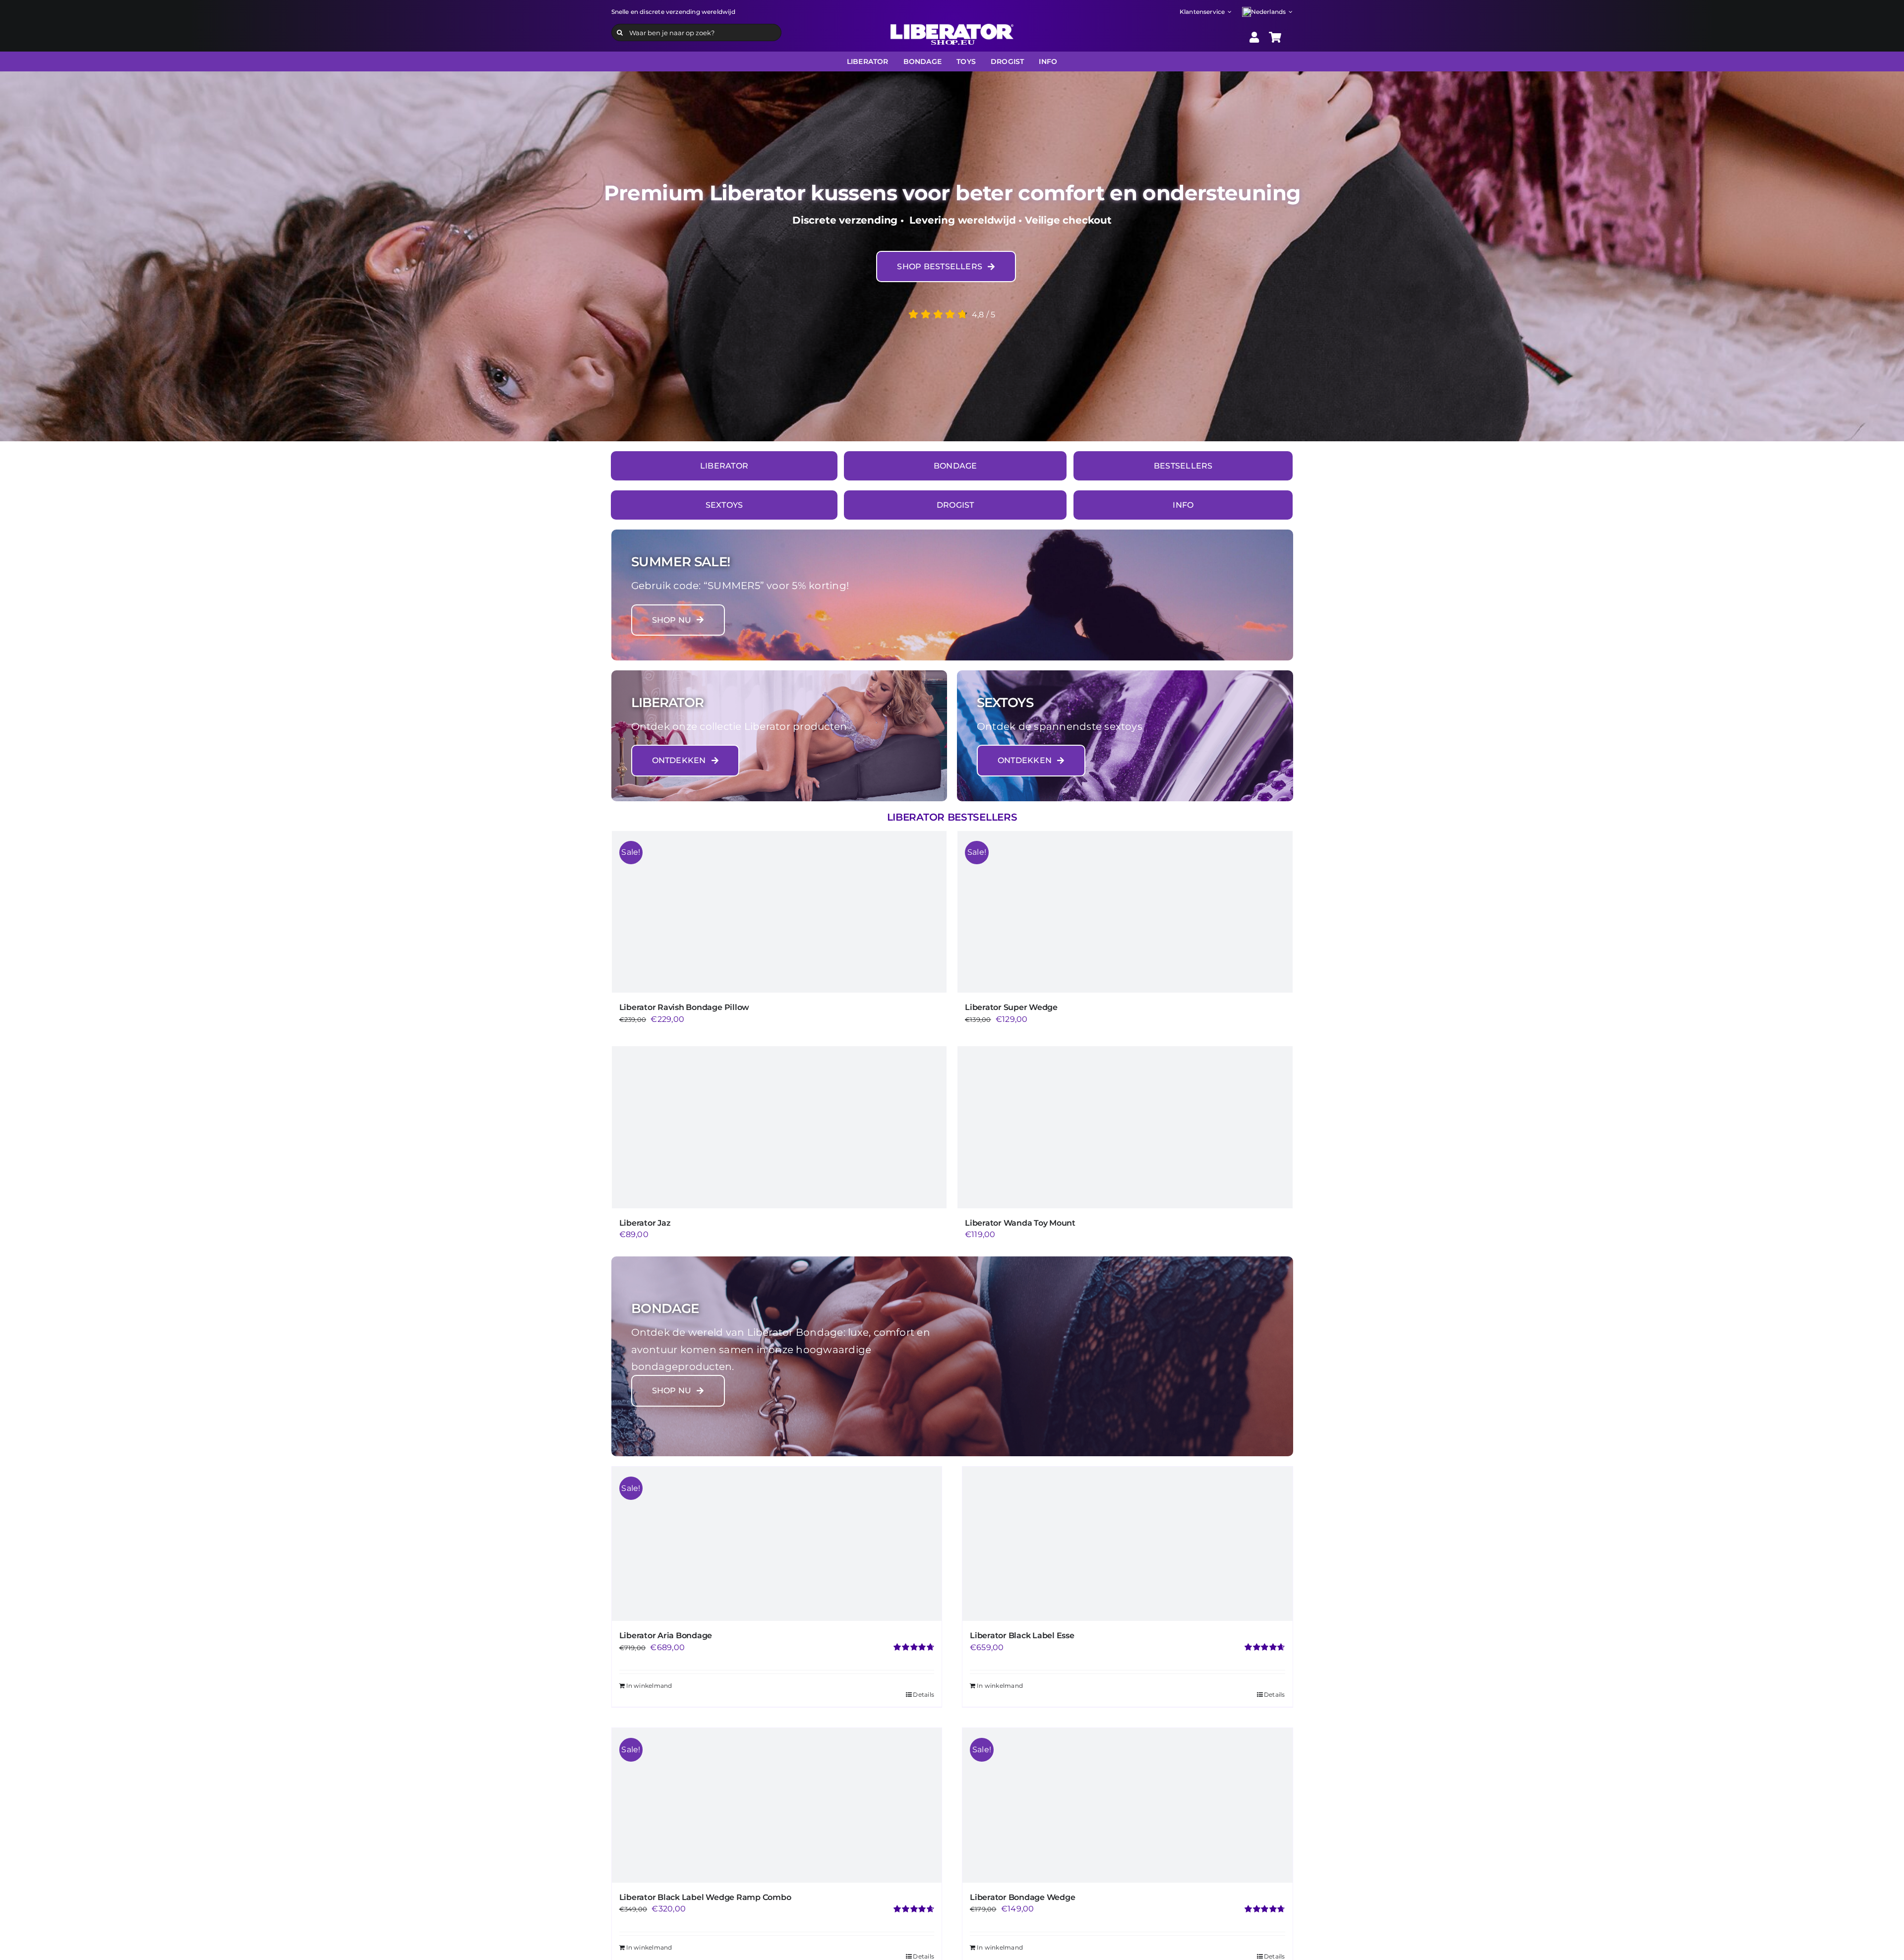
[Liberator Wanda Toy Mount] (1125, 1127)
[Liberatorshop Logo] (952, 28)
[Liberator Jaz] (779, 1127)
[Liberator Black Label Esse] (1128, 1544)
